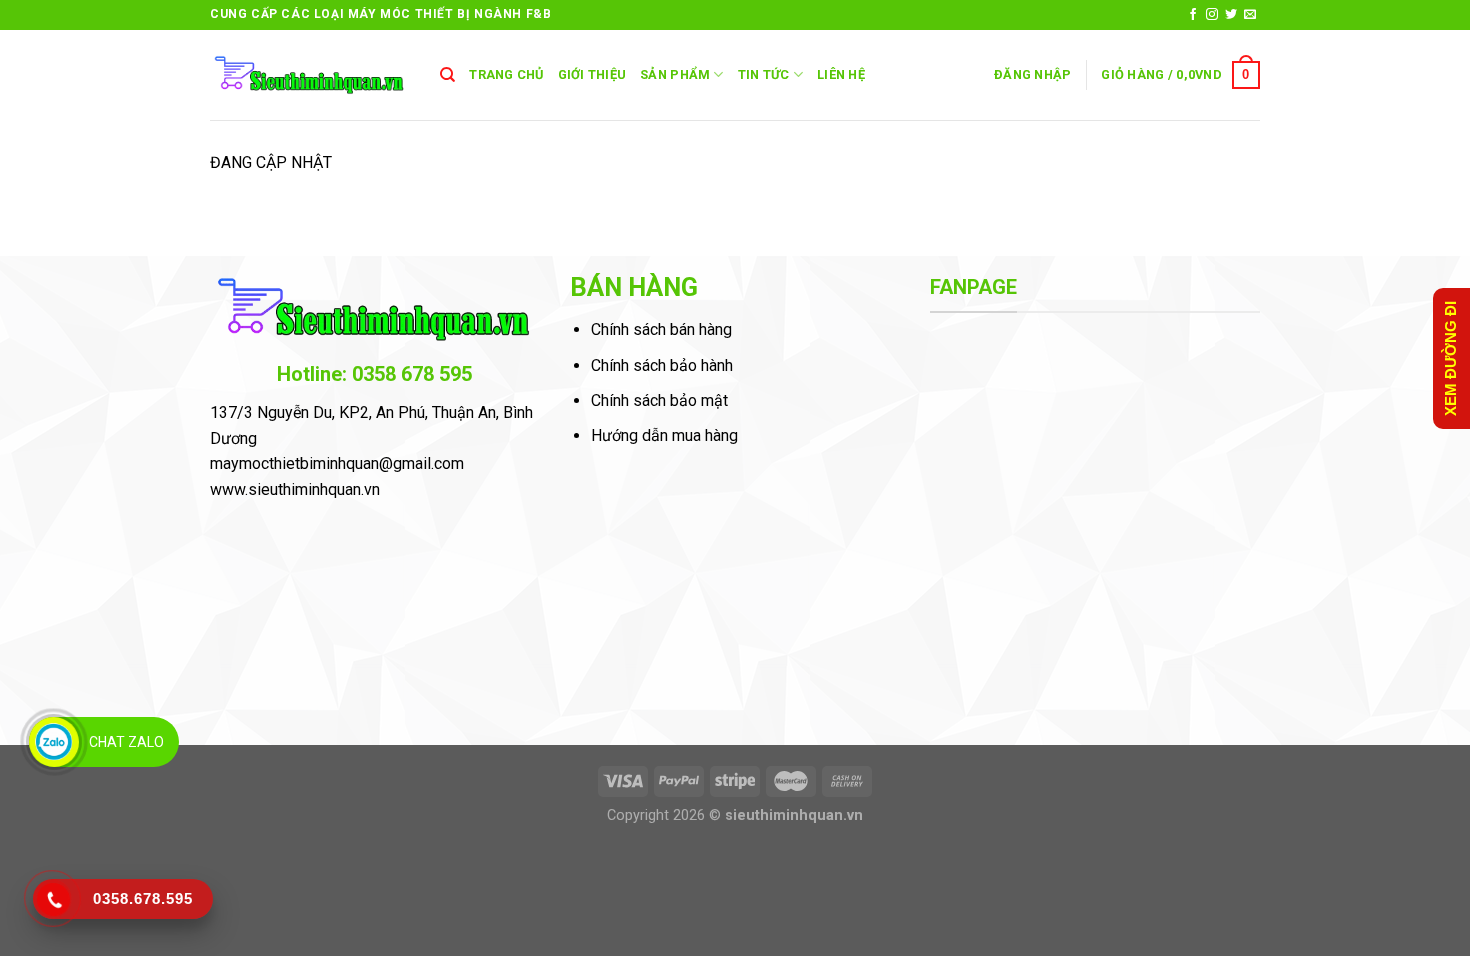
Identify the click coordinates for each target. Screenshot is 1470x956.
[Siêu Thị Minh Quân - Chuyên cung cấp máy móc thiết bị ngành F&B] (310, 75)
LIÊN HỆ (841, 74)
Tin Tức (764, 74)
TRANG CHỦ (506, 74)
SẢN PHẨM (675, 74)
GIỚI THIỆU (592, 74)
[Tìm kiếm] (447, 75)
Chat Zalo (126, 742)
